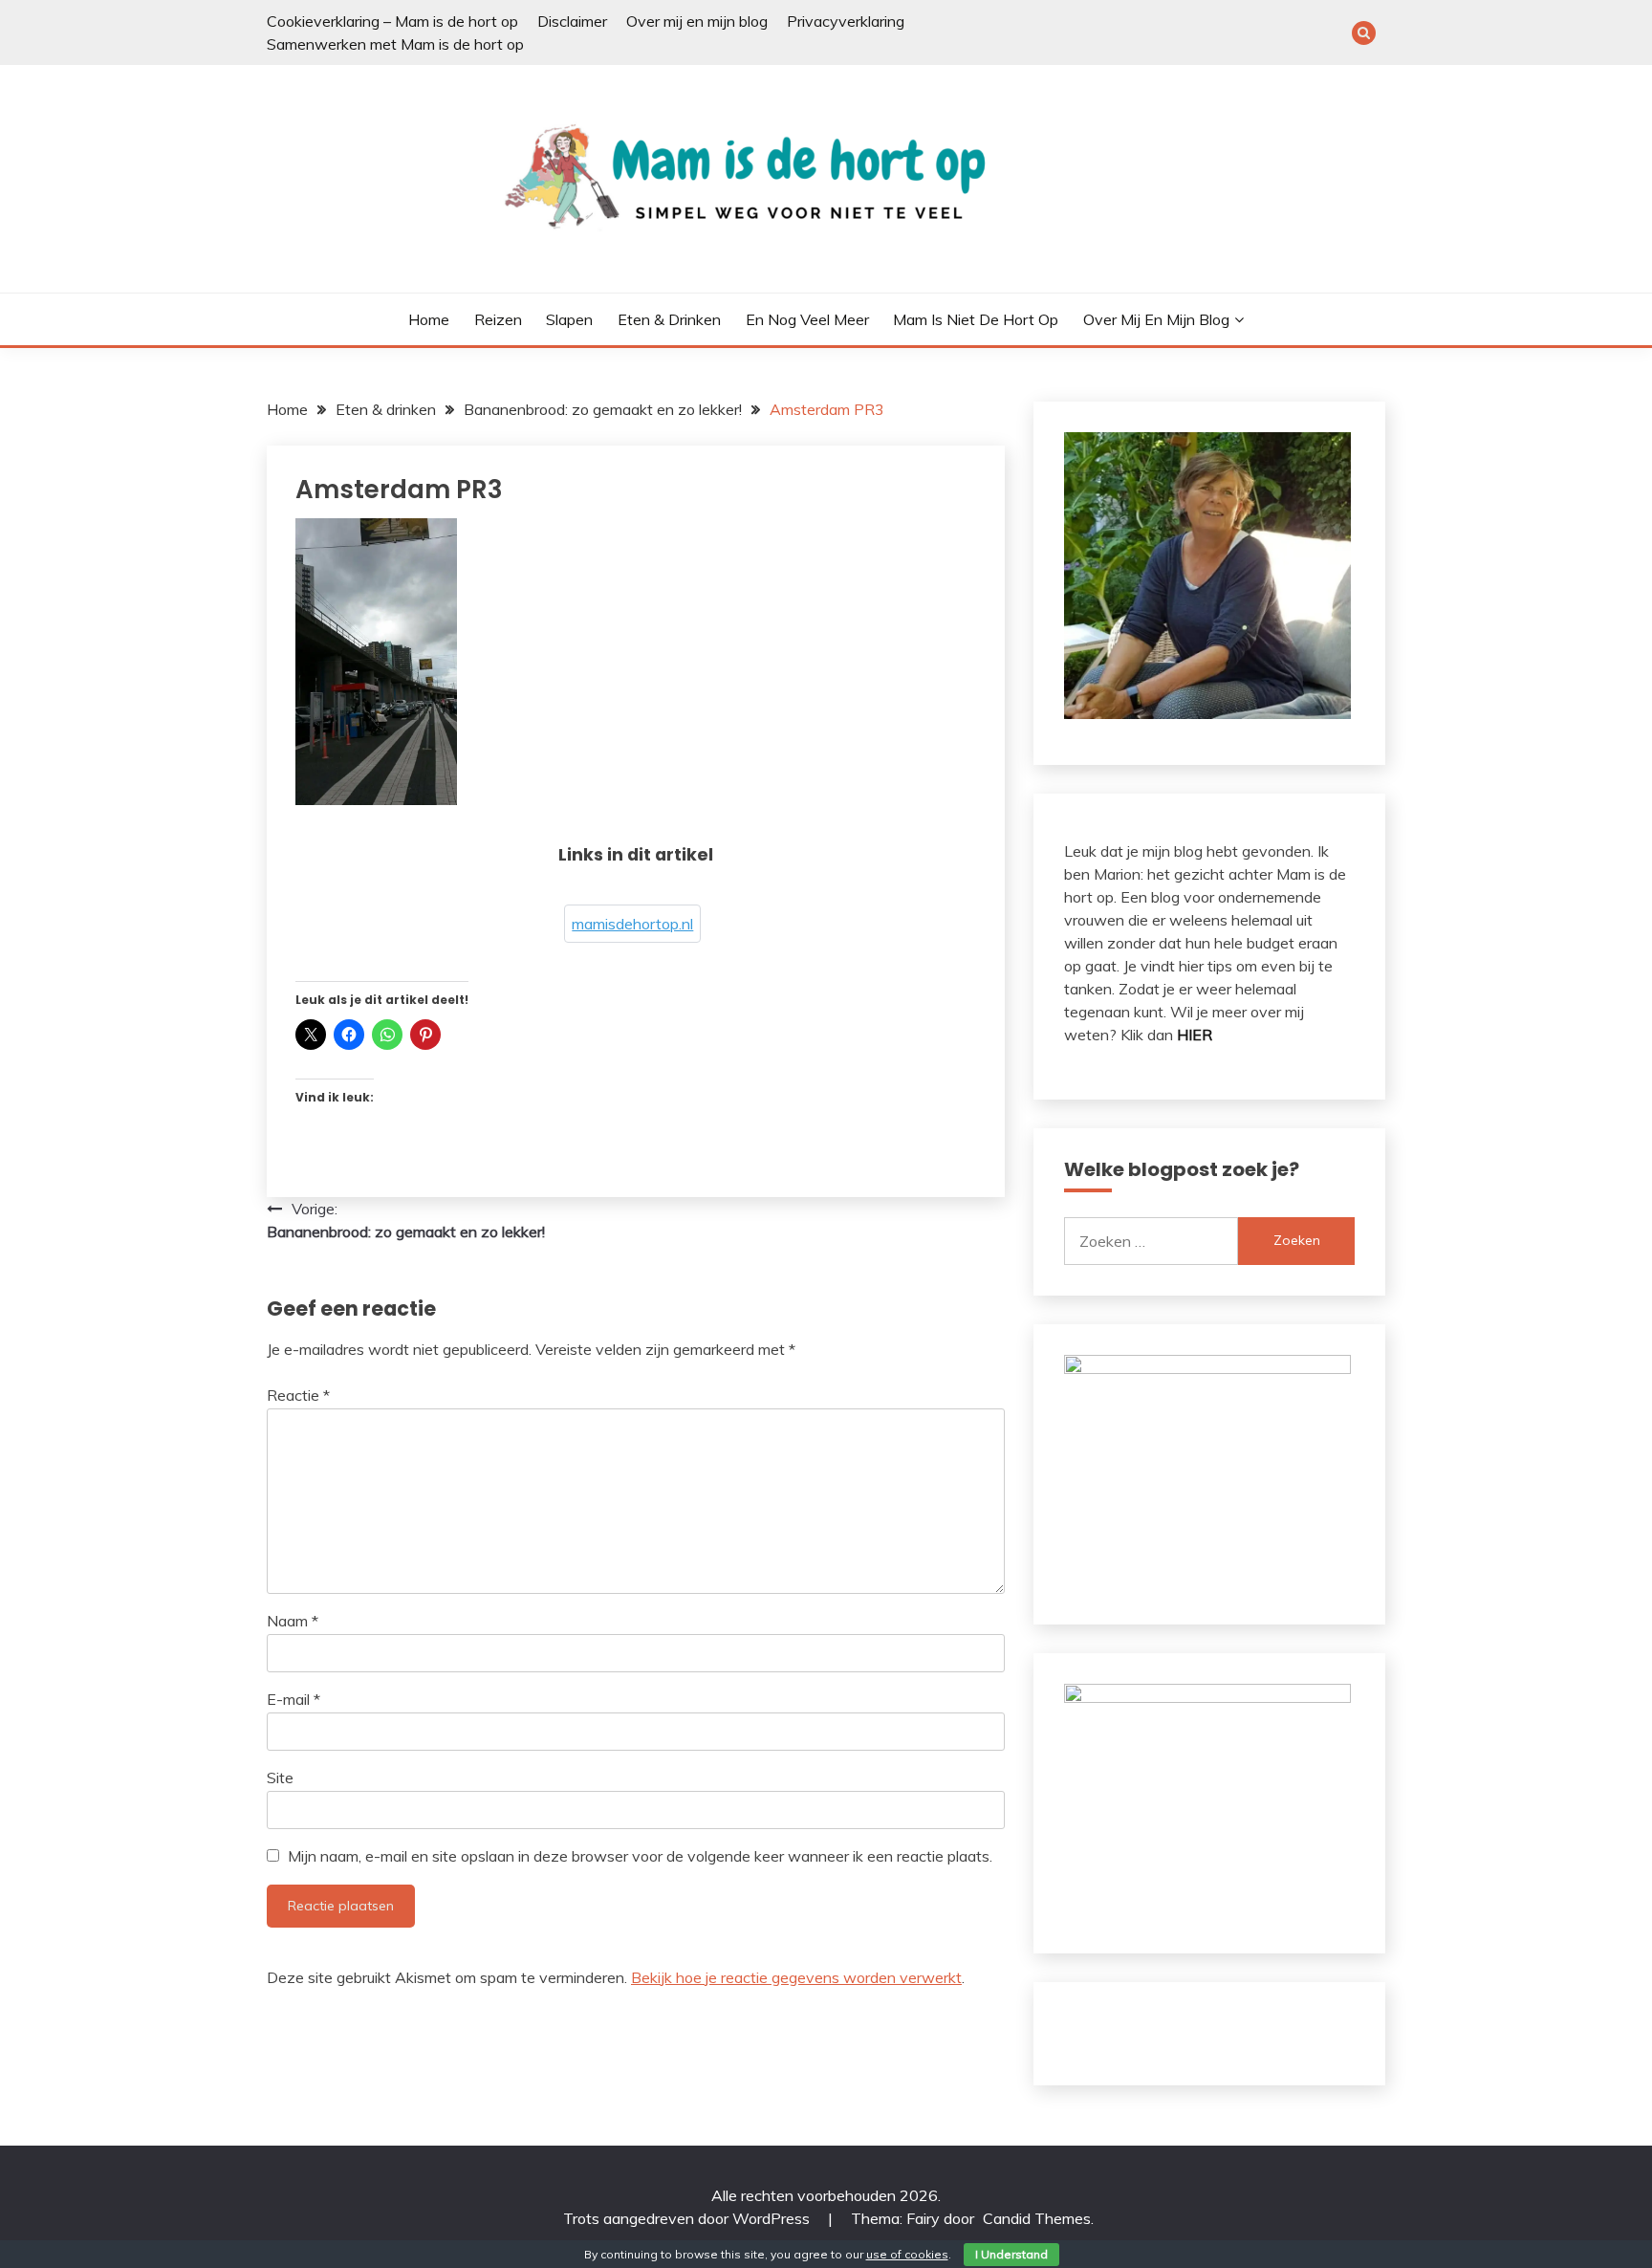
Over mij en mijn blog (697, 21)
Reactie (298, 1395)
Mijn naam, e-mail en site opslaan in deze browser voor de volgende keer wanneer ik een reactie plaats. (640, 1856)
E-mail (293, 1699)
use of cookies (907, 2254)
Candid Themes (1037, 2218)
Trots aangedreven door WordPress (688, 2218)
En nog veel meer (807, 319)
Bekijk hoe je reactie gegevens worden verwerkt (796, 1977)
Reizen (498, 319)
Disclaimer (572, 21)
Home (429, 319)
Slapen (569, 319)
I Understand (1011, 2254)
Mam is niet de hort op (976, 319)
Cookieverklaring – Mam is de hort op (392, 21)
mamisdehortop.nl (632, 924)
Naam (293, 1621)
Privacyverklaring (846, 21)
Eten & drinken (669, 319)
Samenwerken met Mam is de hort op (395, 44)
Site (280, 1777)
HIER (1195, 1035)
